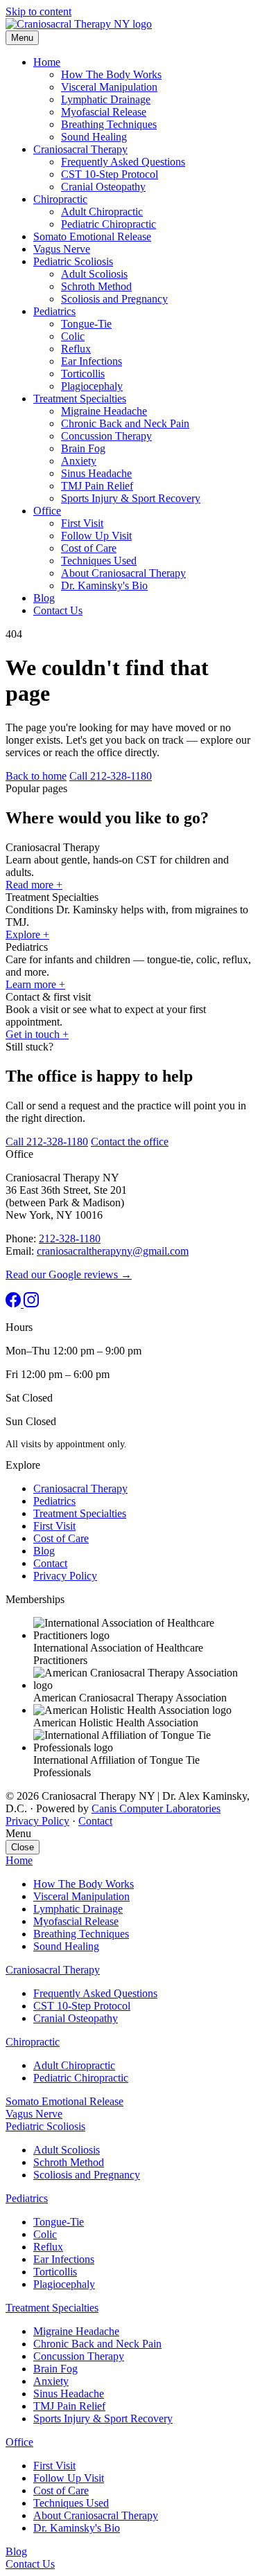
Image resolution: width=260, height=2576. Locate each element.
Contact (50, 1563)
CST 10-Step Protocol (110, 174)
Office (47, 511)
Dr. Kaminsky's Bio (104, 585)
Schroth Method (96, 286)
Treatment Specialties (80, 399)
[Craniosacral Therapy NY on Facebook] (15, 1304)
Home (47, 62)
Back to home (36, 776)
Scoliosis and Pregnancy (114, 299)
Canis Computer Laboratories (156, 1808)
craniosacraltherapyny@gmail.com (113, 1251)
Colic (73, 336)
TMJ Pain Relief (97, 486)
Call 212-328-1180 (111, 776)
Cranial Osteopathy (103, 187)
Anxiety (79, 461)
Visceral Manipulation (109, 87)
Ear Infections (92, 361)
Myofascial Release (104, 112)
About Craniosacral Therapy (123, 573)
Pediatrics (54, 311)
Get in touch (37, 1034)
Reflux (76, 349)
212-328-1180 (70, 1238)
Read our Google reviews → (69, 1274)
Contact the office (130, 1142)
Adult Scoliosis (94, 274)
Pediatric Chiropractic (109, 224)
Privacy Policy (65, 1576)
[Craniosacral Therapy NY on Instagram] (31, 1304)
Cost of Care (89, 548)
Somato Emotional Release (92, 236)
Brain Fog (83, 448)
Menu (22, 38)
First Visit (82, 523)
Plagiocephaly (92, 386)
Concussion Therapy (106, 436)
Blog (44, 598)
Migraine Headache (104, 411)
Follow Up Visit (96, 536)
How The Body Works (111, 74)
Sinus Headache (96, 473)
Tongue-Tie (86, 324)
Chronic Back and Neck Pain (125, 423)
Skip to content (38, 11)
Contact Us (58, 610)
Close (23, 1847)
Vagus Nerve (62, 249)
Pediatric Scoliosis (73, 261)
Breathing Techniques (109, 124)
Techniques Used (99, 561)
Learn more (35, 984)
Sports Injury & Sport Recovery (131, 498)
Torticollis (83, 374)
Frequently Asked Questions (123, 162)
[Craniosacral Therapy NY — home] (79, 24)
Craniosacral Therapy (80, 149)
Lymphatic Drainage (106, 99)
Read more (34, 885)
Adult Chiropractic (102, 212)
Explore (27, 934)
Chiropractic (60, 199)
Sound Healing (94, 137)
